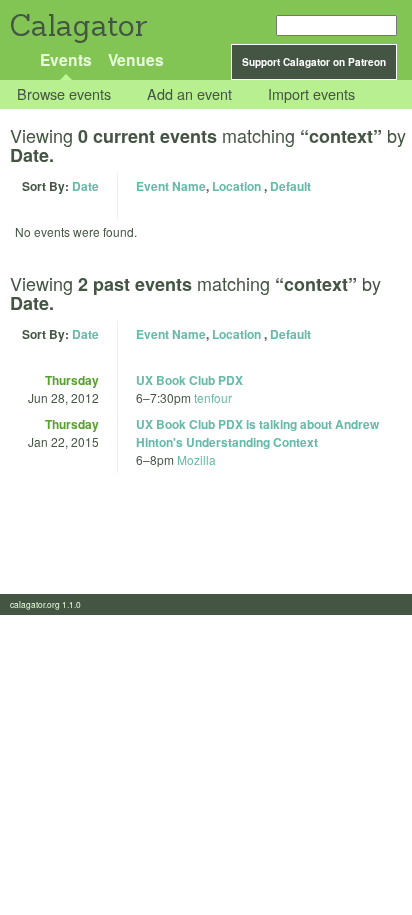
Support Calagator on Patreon (314, 62)
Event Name (171, 186)
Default (290, 186)
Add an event (189, 94)
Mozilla (196, 459)
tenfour (213, 397)
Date (85, 186)
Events (66, 59)
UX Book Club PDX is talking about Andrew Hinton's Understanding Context (257, 433)
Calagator (77, 25)
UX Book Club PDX (189, 380)
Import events (311, 94)
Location (236, 186)
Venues (136, 59)
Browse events (64, 94)
